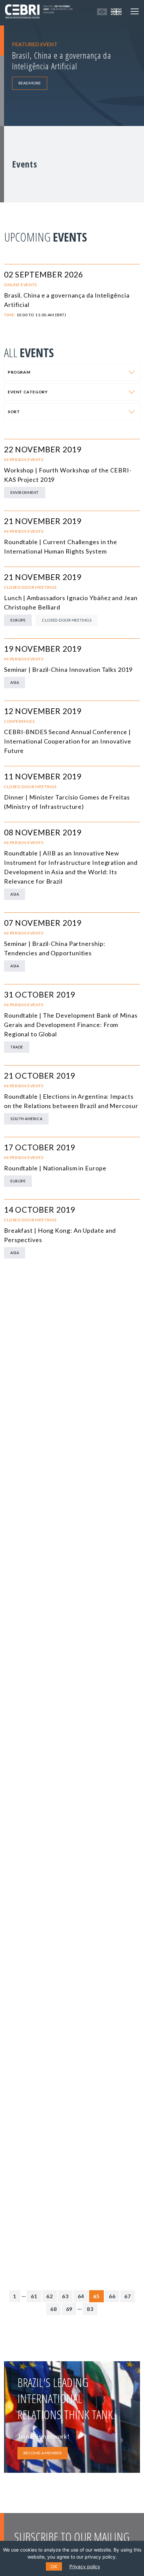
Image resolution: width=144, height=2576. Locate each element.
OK (54, 2566)
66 (112, 2296)
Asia (15, 682)
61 (34, 2296)
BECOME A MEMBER (43, 2453)
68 (54, 2309)
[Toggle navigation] (135, 11)
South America (26, 1119)
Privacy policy (85, 2566)
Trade (17, 1047)
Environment (25, 492)
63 (65, 2296)
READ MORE (30, 83)
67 (128, 2296)
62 (50, 2296)
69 (69, 2309)
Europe (18, 620)
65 (96, 2296)
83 (90, 2309)
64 (81, 2296)
